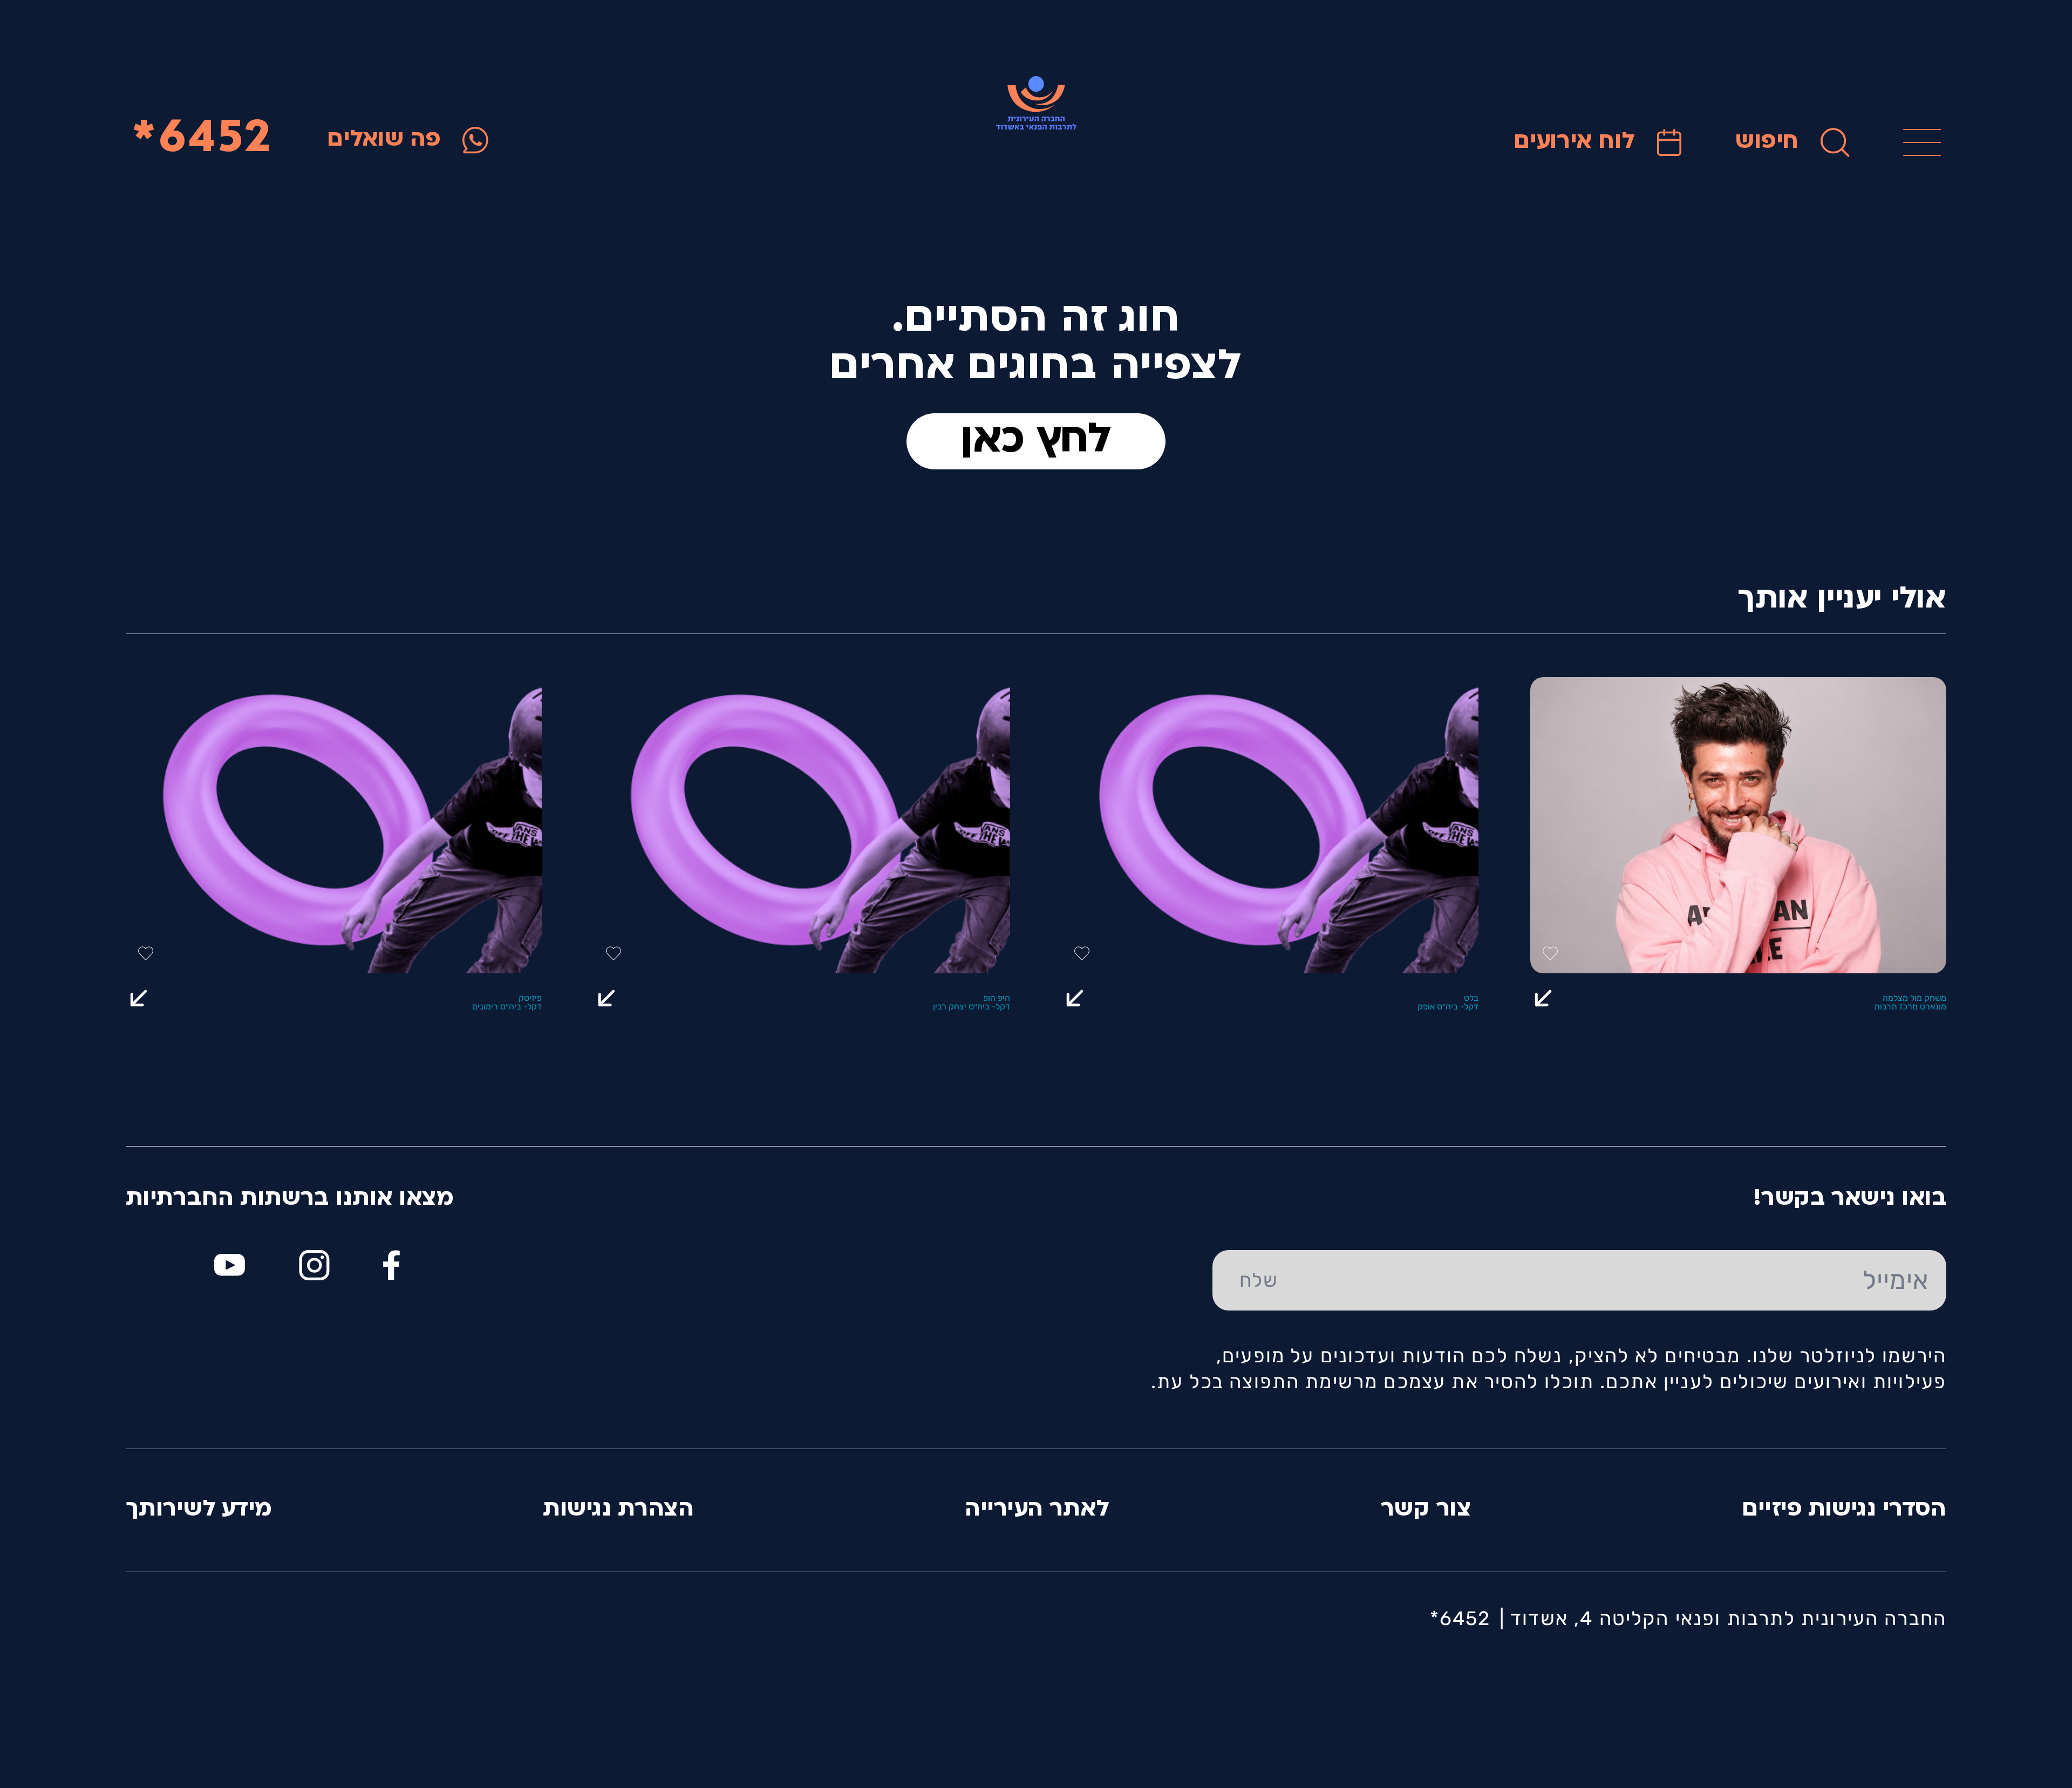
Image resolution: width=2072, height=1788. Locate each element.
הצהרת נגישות (618, 1510)
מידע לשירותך (199, 1510)
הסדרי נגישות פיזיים (1844, 1510)
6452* (202, 140)
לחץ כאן (1036, 441)
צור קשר (1426, 1510)
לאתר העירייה (1037, 1510)
